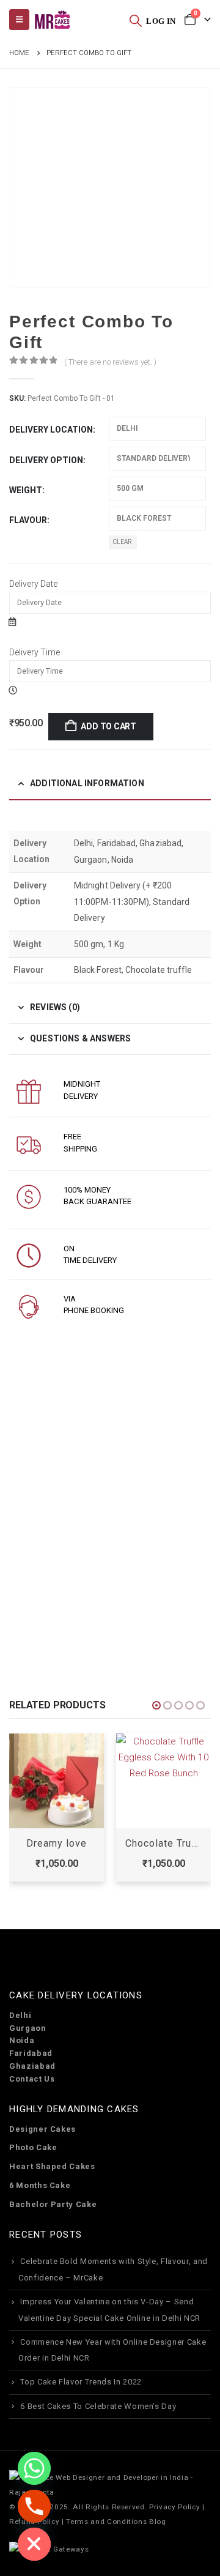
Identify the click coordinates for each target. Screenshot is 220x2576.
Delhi (20, 2015)
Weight (26, 490)
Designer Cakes (42, 2129)
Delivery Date (33, 584)
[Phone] (34, 2506)
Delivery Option (46, 460)
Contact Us (32, 2079)
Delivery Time (35, 652)
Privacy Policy (174, 2507)
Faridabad (31, 2053)
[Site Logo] (52, 20)
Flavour (28, 520)
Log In (161, 21)
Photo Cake (33, 2147)
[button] (136, 20)
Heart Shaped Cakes (52, 2166)
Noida (22, 2040)
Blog (158, 2522)
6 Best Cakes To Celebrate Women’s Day (98, 2406)
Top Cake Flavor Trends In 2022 (81, 2382)
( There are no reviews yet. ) (110, 362)
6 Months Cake (40, 2185)
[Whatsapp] (34, 2468)
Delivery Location (51, 430)
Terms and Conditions (106, 2522)
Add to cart (108, 726)
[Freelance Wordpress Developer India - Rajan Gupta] (110, 2484)
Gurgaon (28, 2028)
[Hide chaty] (34, 2544)
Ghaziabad (32, 2066)
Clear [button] (123, 542)
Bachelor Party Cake (53, 2204)
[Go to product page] (57, 1781)
